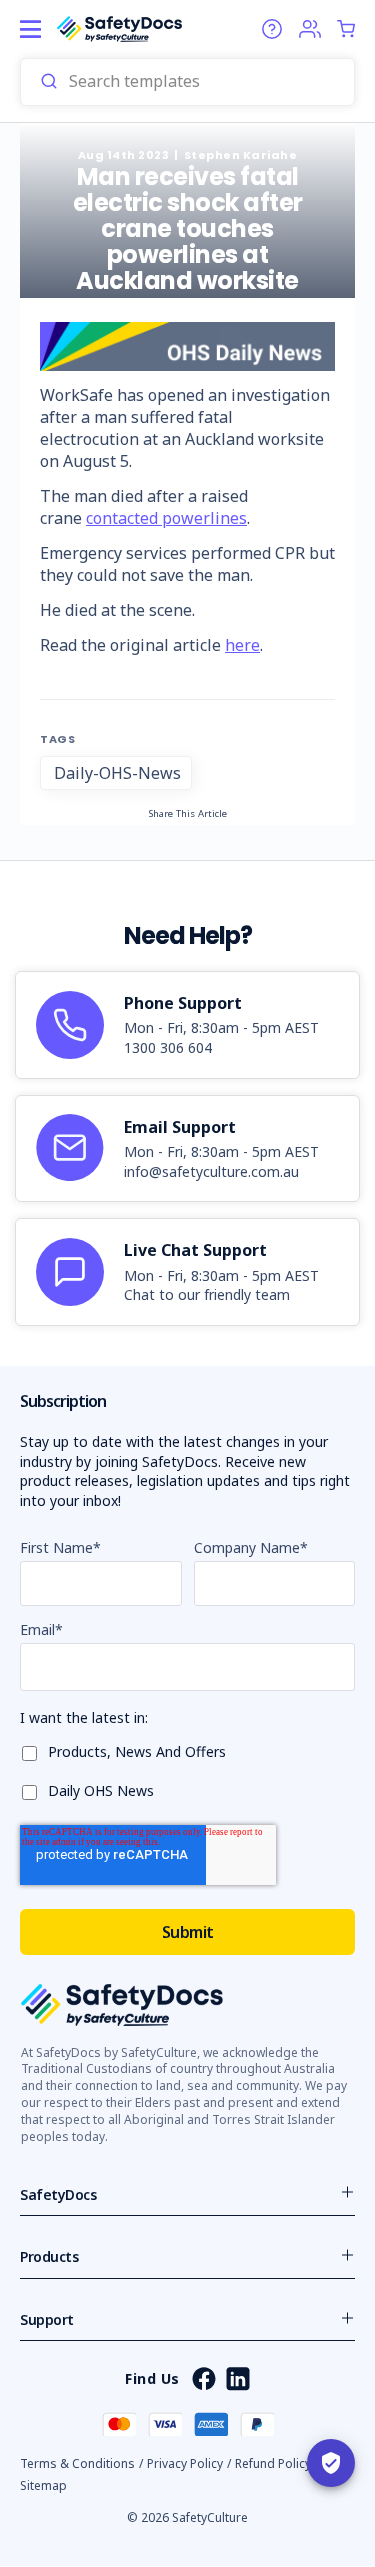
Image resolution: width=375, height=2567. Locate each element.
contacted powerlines (166, 518)
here (242, 645)
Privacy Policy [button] (185, 2463)
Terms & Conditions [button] (77, 2463)
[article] (187, 1025)
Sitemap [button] (43, 2485)
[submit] (49, 82)
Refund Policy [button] (273, 2463)
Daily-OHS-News (117, 773)
